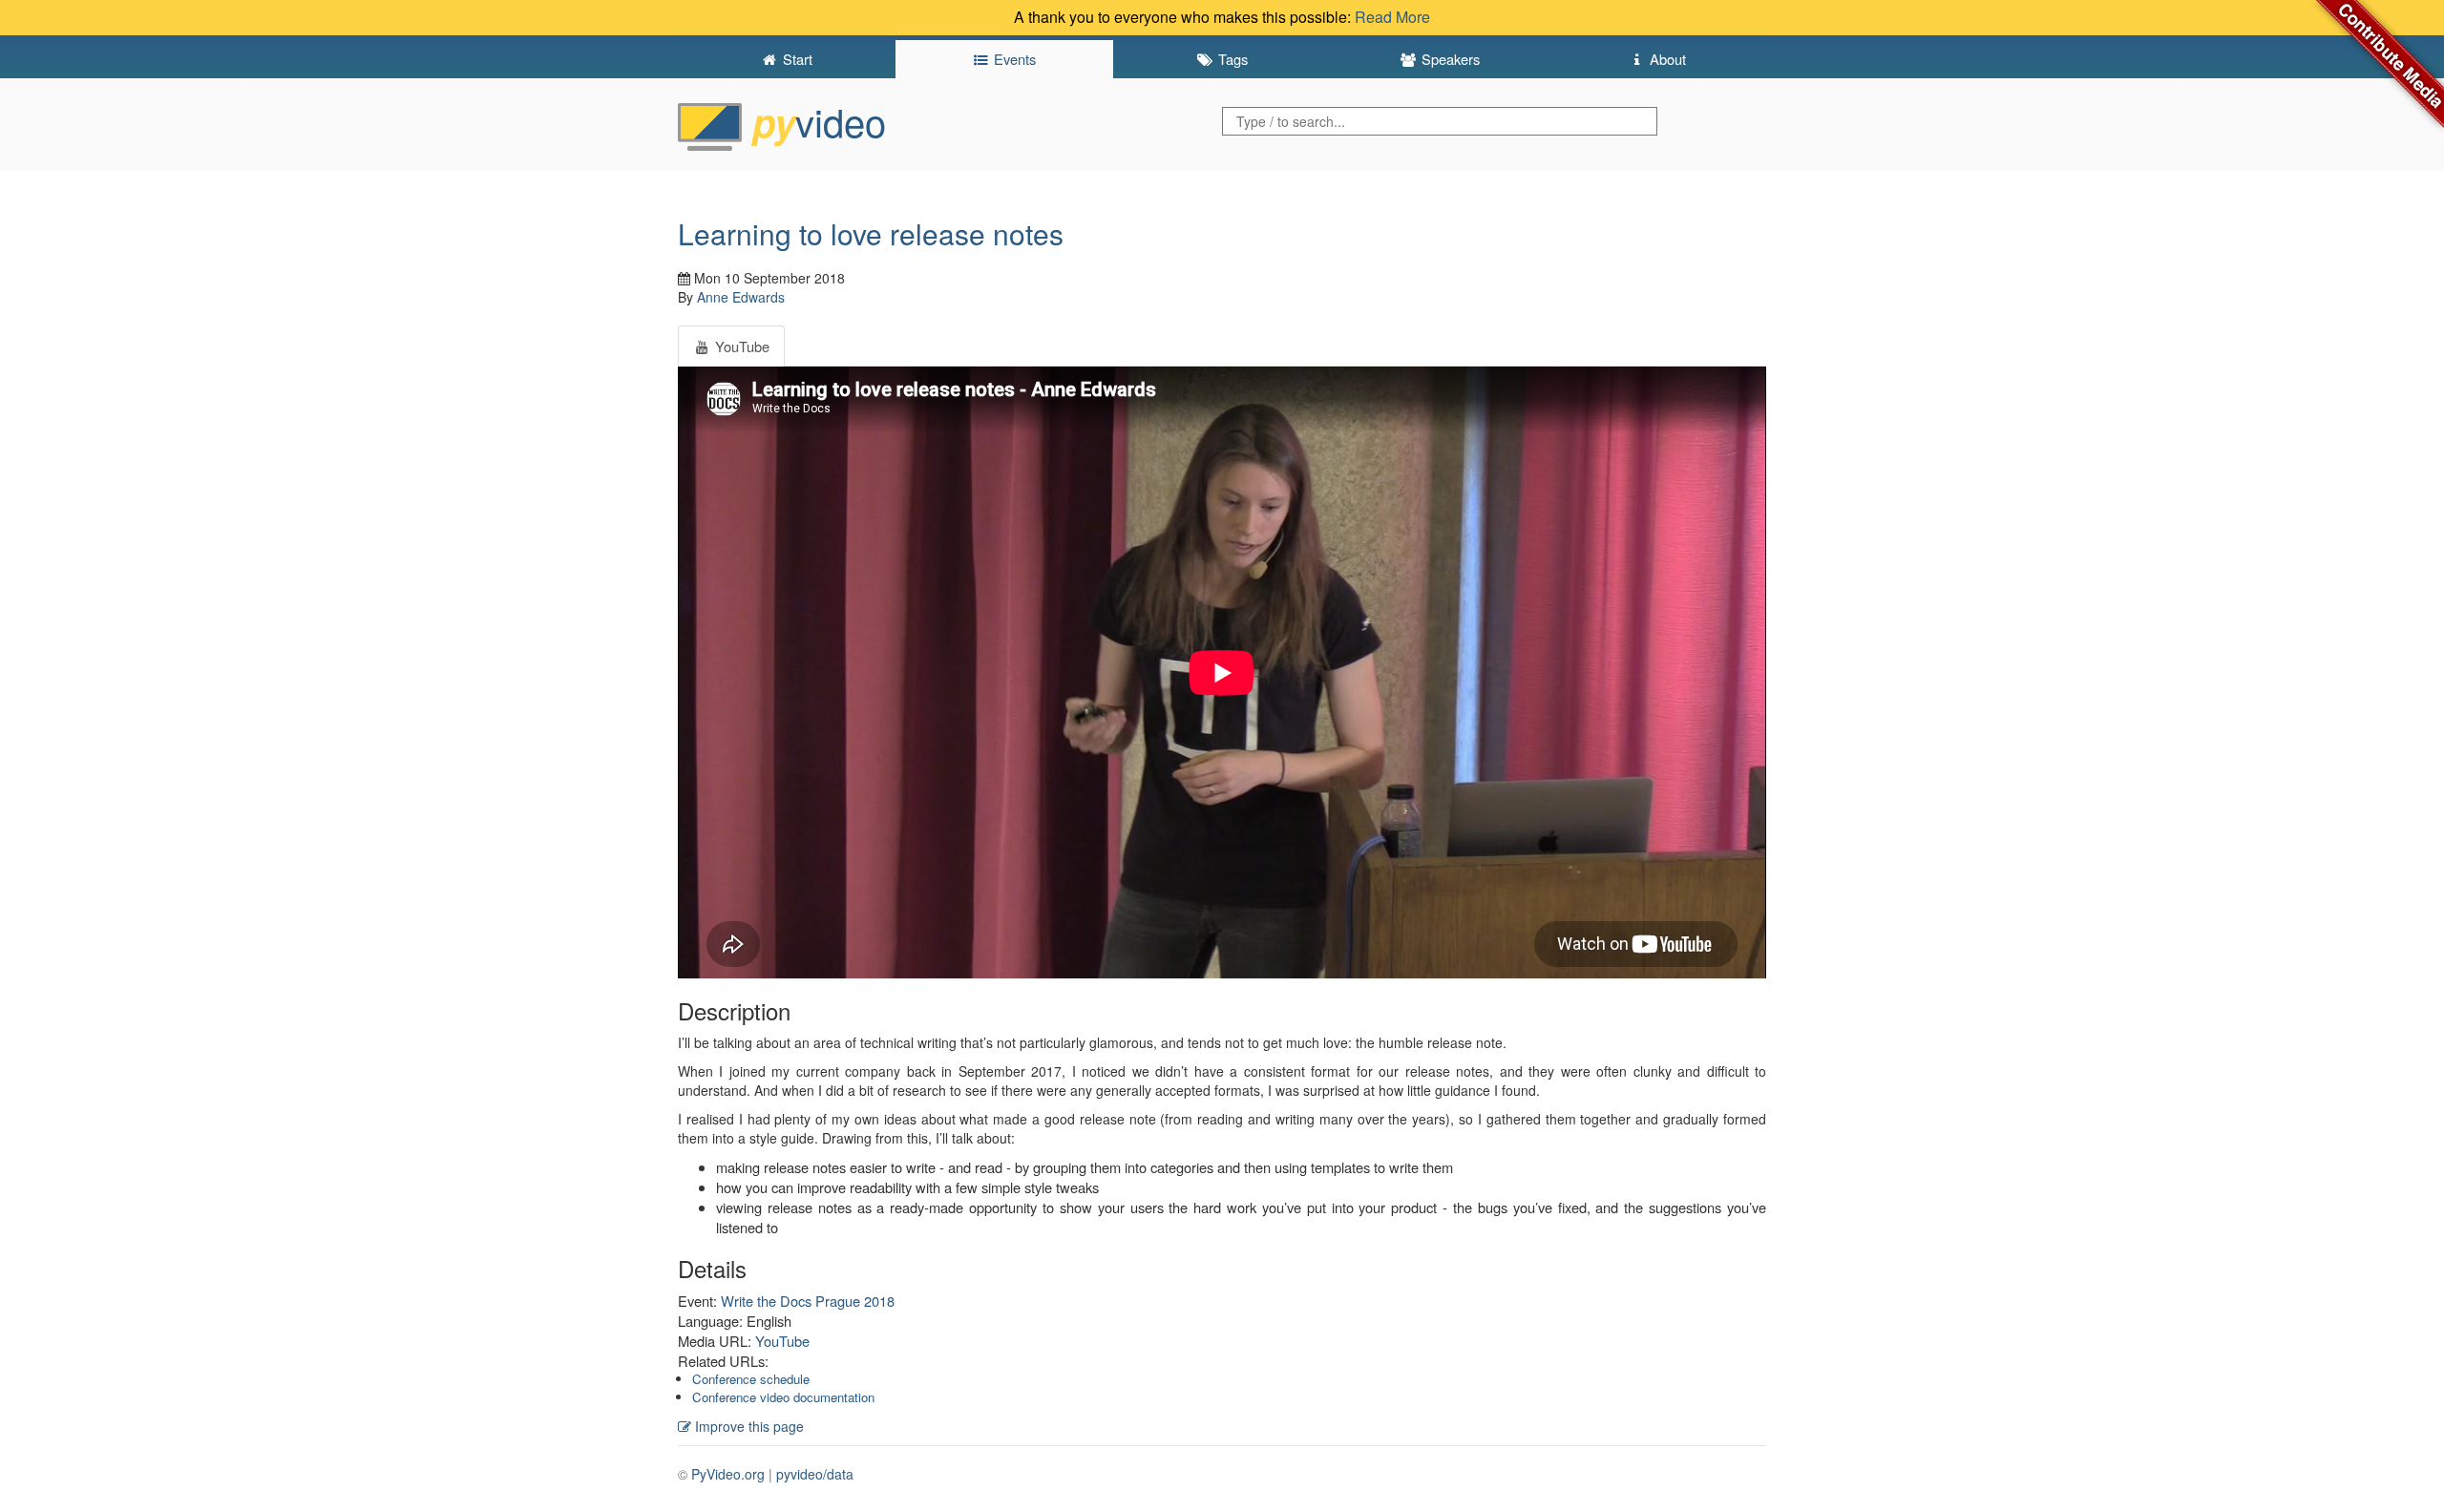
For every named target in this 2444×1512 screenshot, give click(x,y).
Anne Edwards (741, 297)
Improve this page (748, 1426)
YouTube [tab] (740, 346)
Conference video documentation (783, 1397)
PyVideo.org (728, 1474)
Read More (1392, 17)
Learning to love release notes (871, 233)
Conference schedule (751, 1379)
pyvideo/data (815, 1474)
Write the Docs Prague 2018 (808, 1301)
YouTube (782, 1341)
